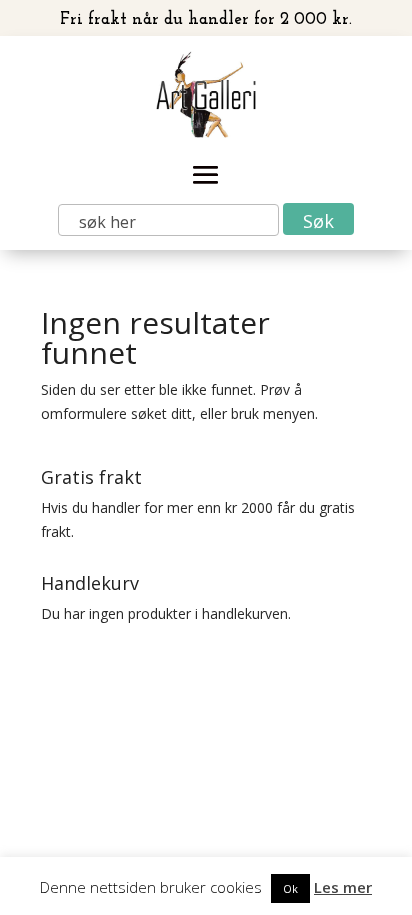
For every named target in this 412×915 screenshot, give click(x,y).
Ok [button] (290, 888)
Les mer (343, 887)
